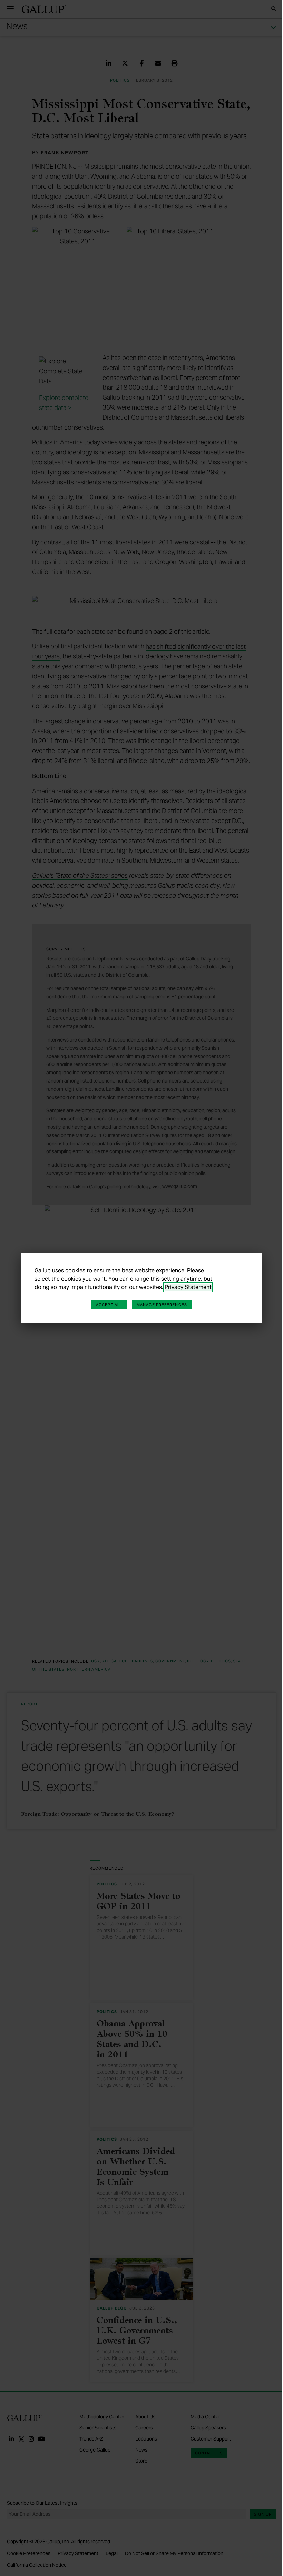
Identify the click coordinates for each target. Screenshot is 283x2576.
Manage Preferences (162, 1305)
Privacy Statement (188, 1287)
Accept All (109, 1305)
